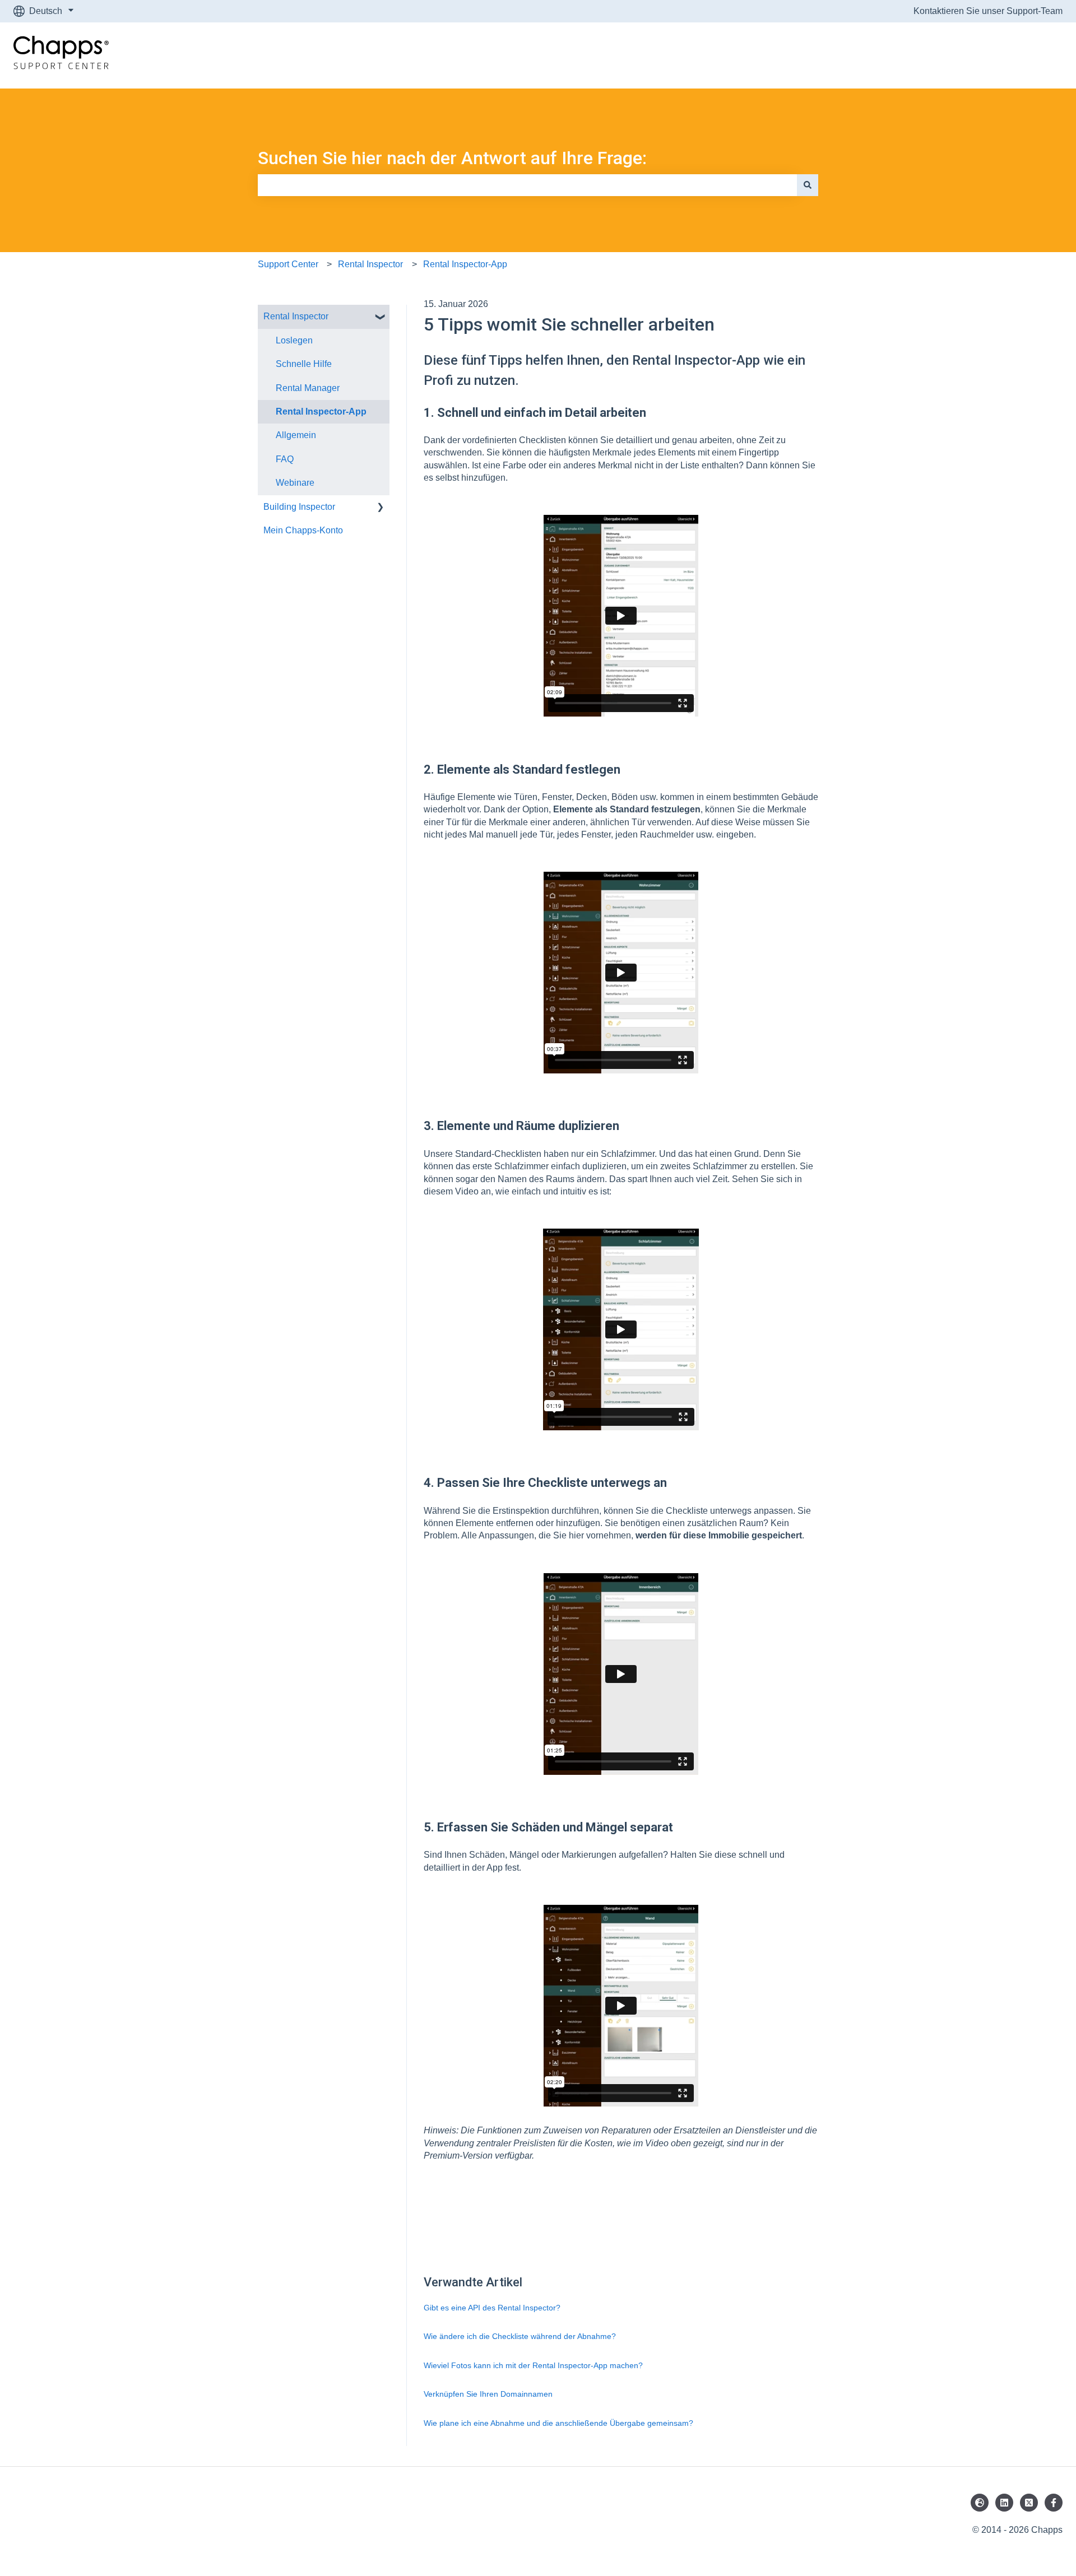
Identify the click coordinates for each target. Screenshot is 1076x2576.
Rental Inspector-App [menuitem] (321, 411)
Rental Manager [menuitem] (308, 388)
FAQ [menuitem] (285, 459)
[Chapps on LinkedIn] (1004, 2503)
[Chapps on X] (1029, 2503)
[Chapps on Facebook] (1054, 2503)
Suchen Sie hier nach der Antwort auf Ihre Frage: (452, 158)
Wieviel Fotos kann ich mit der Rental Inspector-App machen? (533, 2365)
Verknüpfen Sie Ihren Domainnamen (488, 2394)
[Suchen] (808, 185)
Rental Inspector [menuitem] (296, 316)
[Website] (980, 2503)
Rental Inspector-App (465, 264)
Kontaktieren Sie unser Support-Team (988, 11)
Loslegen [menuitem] (294, 340)
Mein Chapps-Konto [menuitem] (303, 530)
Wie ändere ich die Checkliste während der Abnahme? (520, 2336)
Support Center (288, 264)
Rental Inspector (370, 264)
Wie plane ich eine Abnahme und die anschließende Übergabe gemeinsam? (558, 2423)
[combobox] (527, 185)
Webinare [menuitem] (295, 483)
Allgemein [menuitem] (296, 435)
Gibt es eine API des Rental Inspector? (492, 2308)
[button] (381, 317)
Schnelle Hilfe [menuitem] (304, 364)
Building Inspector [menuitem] (299, 507)
